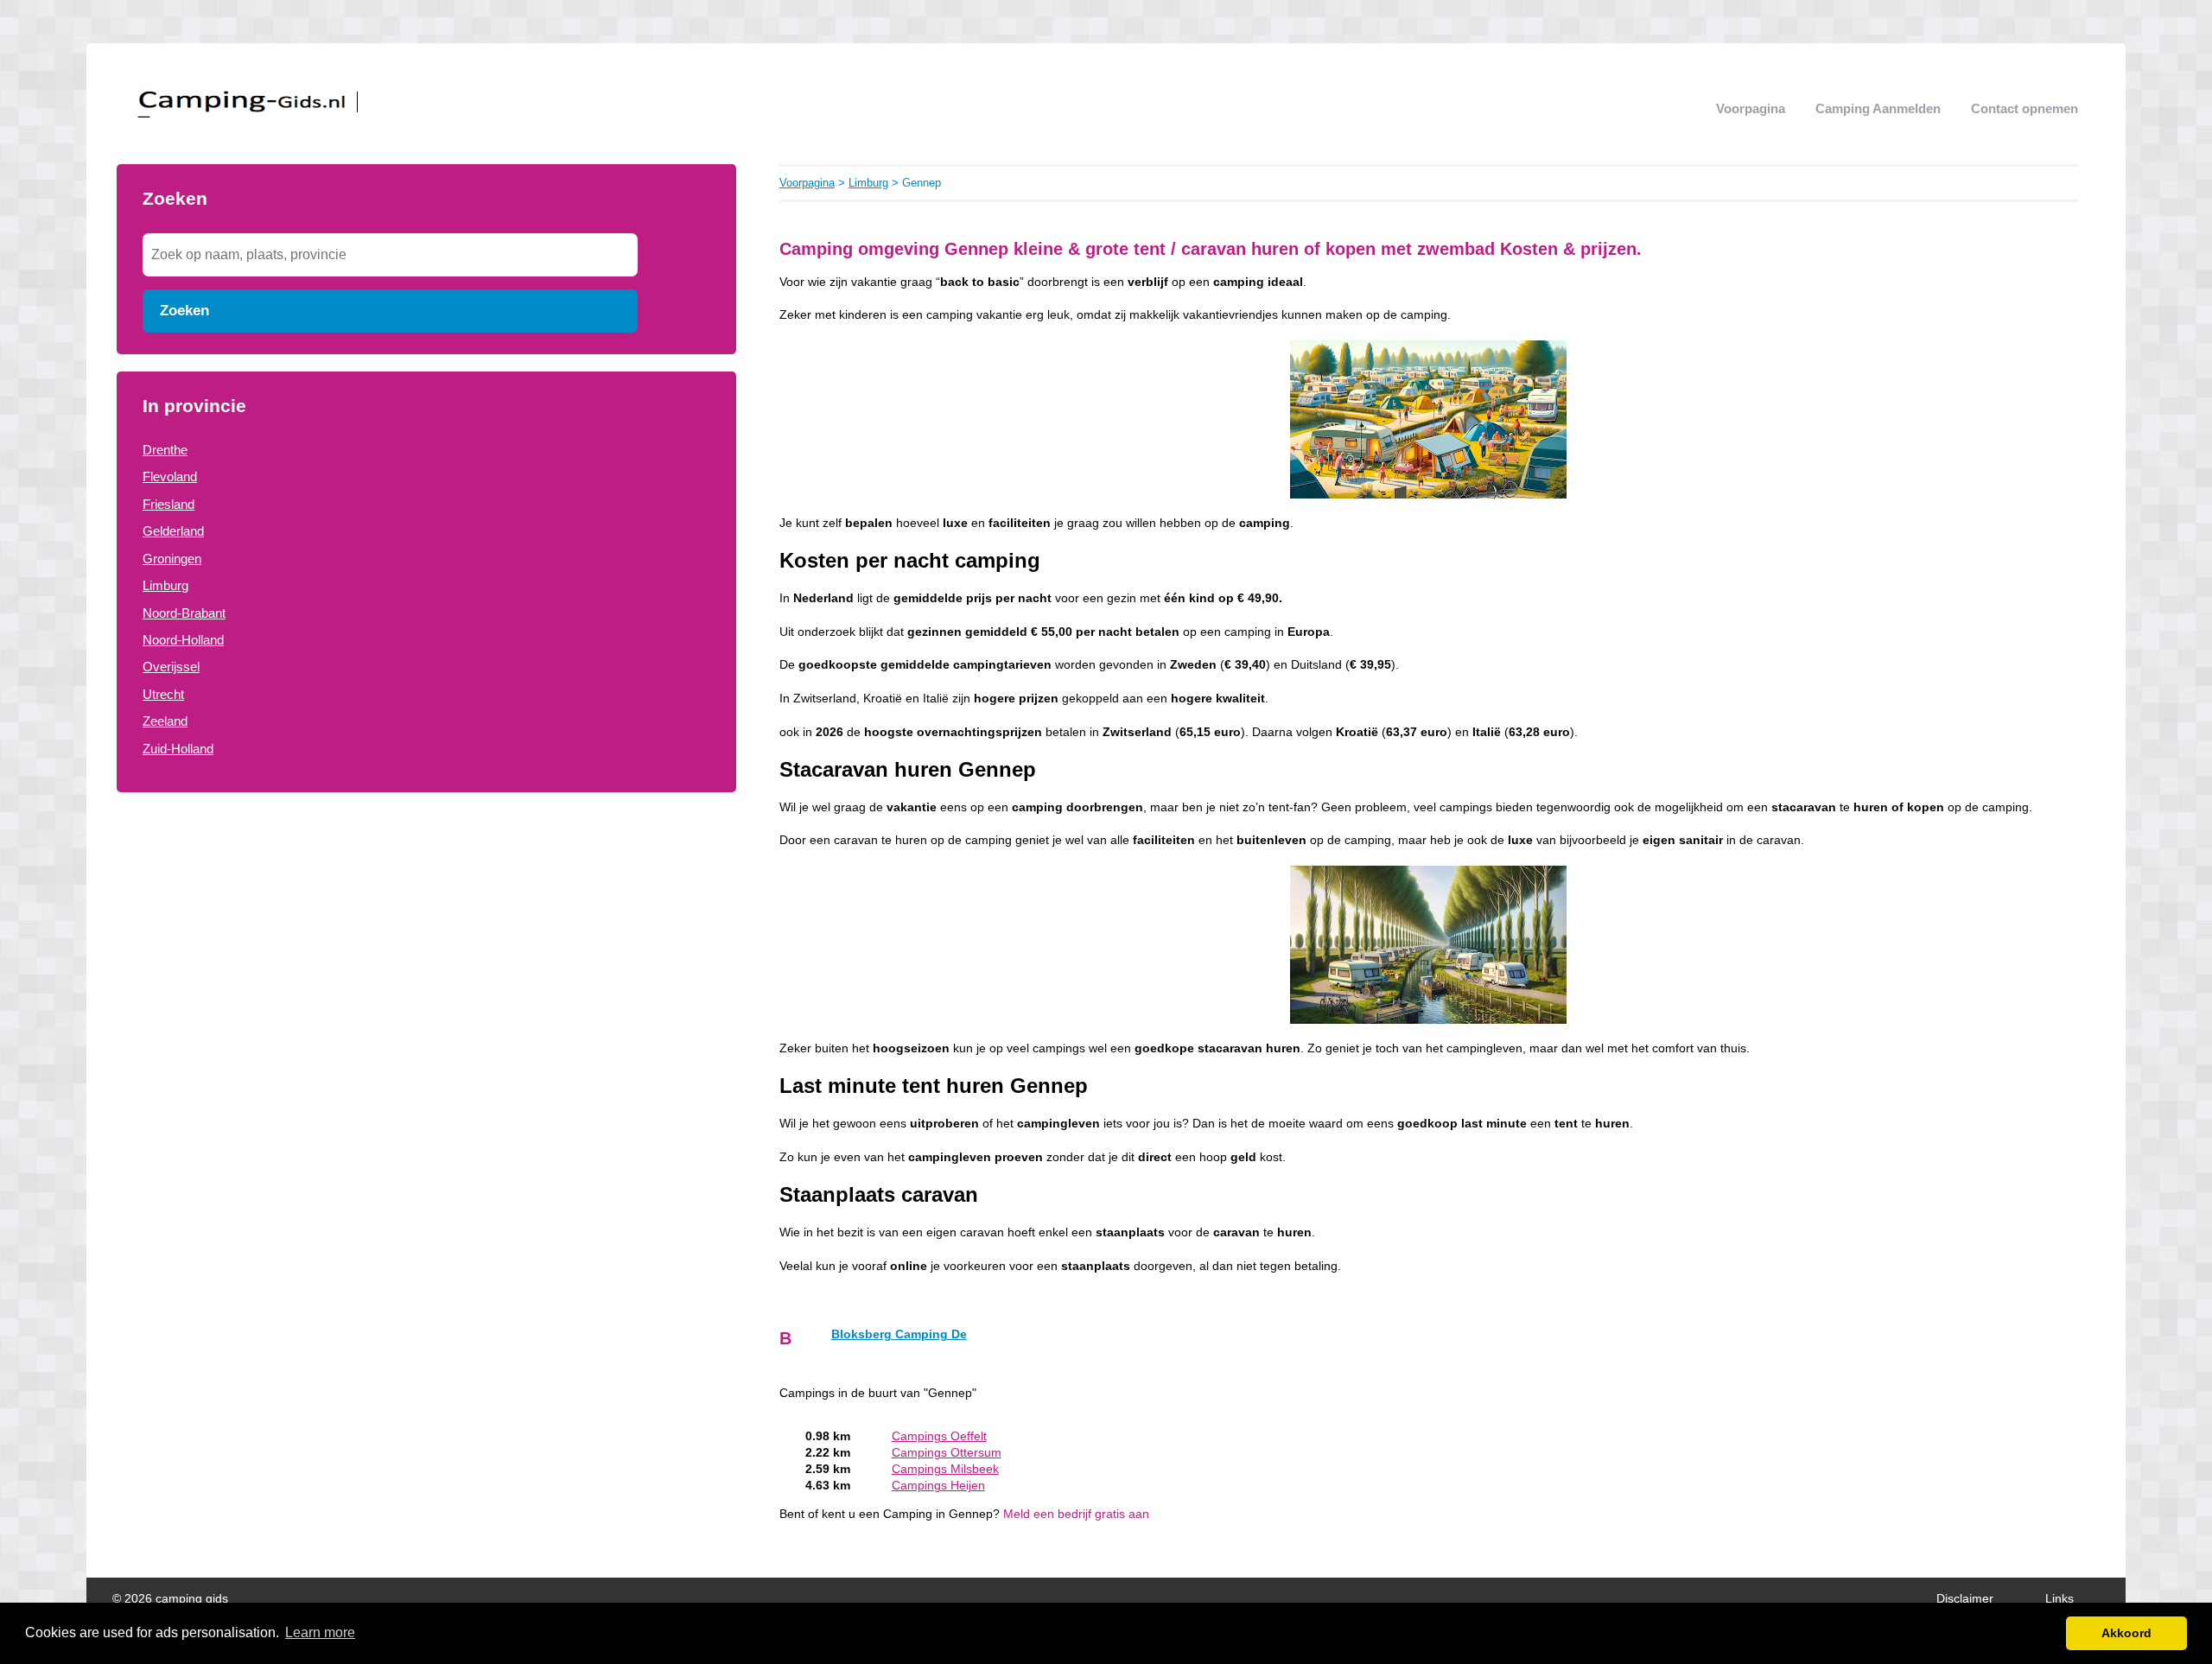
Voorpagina (1751, 108)
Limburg (165, 585)
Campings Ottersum (947, 1453)
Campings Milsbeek (945, 1469)
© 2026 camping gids (170, 1599)
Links (2059, 1599)
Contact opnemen (2024, 108)
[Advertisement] (426, 930)
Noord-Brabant (184, 613)
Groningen (172, 559)
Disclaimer (1965, 1599)
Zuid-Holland (178, 749)
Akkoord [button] (2126, 1633)
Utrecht (163, 694)
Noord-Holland (183, 640)
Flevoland (170, 476)
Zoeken (184, 310)
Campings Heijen (938, 1486)
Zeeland (165, 721)
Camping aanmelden (1878, 108)
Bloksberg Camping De (899, 1334)
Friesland (168, 504)
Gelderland (173, 531)
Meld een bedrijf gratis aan (1076, 1514)
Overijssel (171, 667)
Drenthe (165, 450)
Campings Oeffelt (939, 1436)
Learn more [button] (320, 1632)
